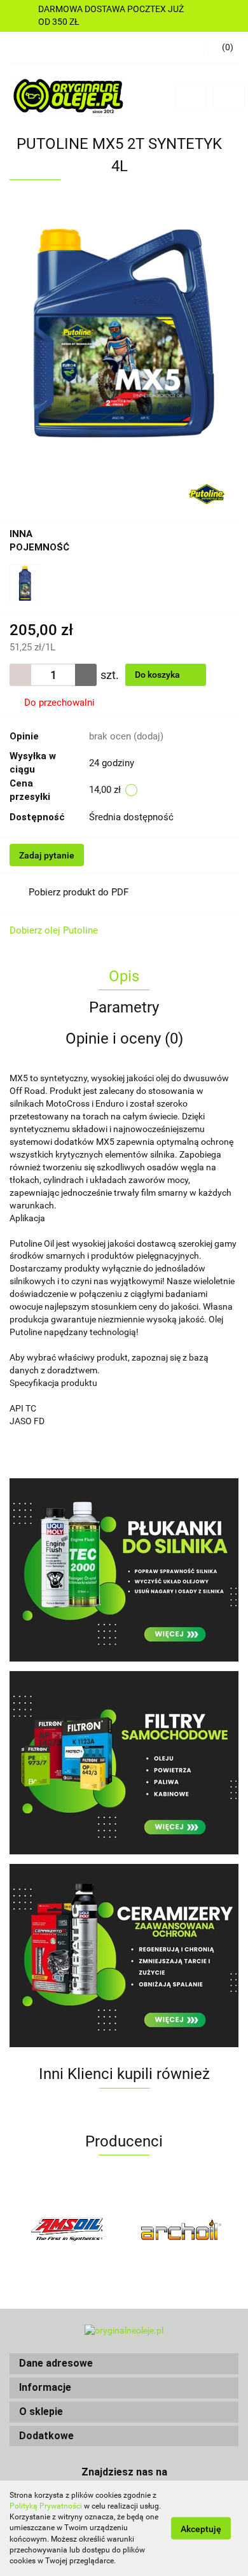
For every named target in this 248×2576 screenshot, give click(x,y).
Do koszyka (158, 675)
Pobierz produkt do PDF (79, 892)
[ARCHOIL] (67, 2229)
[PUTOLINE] (207, 493)
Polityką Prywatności (46, 2506)
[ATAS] (181, 2229)
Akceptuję (201, 2529)
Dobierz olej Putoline (54, 930)
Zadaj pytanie (47, 855)
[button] (124, 2364)
